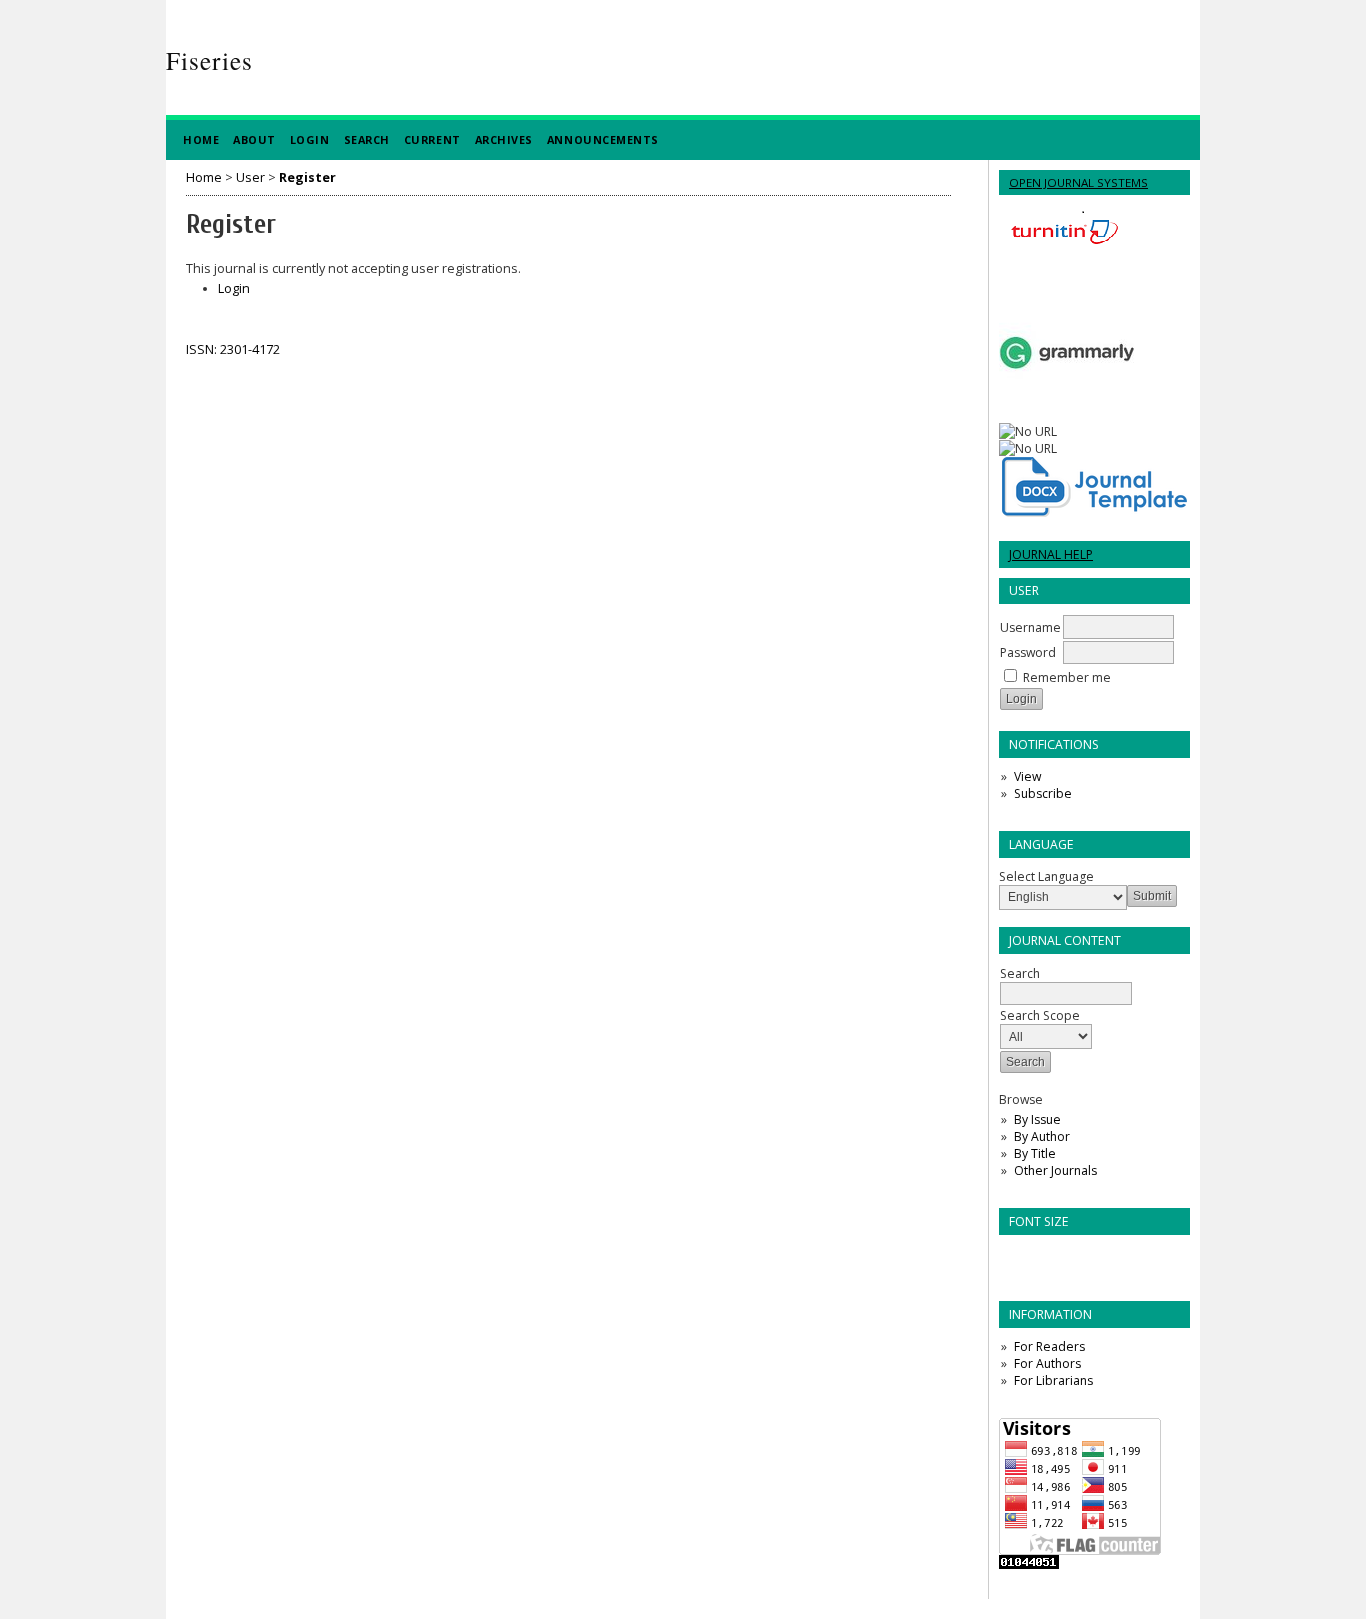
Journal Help (1051, 554)
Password (1028, 652)
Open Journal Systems (1078, 182)
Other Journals (1055, 1170)
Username (1030, 627)
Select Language (1046, 876)
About (254, 139)
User (250, 177)
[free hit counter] (1029, 1564)
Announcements (603, 139)
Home (201, 139)
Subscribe (1043, 793)
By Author (1042, 1136)
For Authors (1047, 1363)
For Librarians (1053, 1380)
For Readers (1049, 1346)
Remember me (1067, 677)
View (1027, 776)
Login (310, 139)
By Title (1035, 1153)
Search (367, 139)
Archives (504, 139)
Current (432, 139)
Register (307, 177)
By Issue (1037, 1119)
